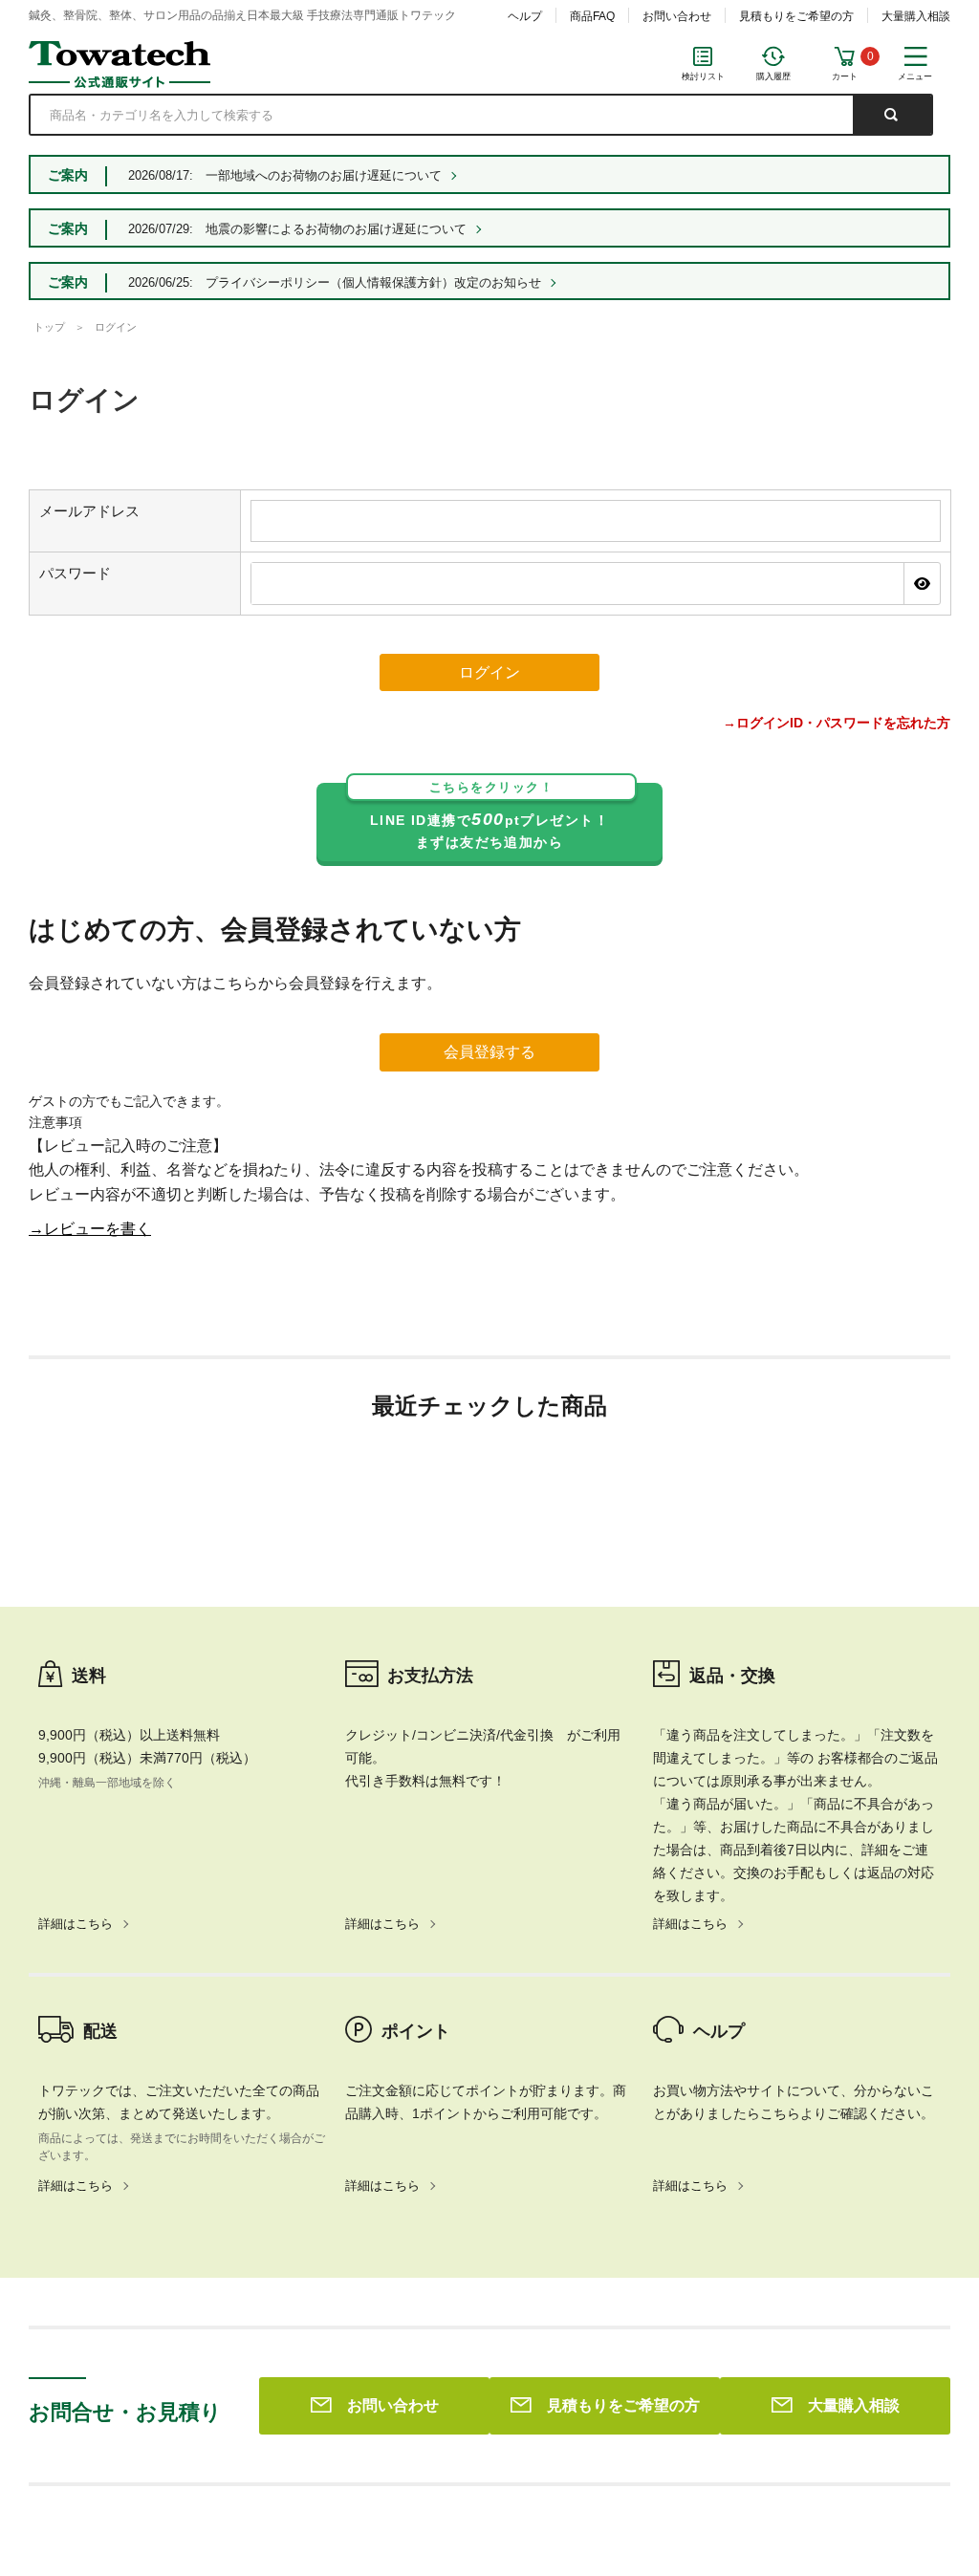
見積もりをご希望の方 (796, 16)
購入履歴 (773, 76)
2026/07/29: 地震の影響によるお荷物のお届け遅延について (297, 229)
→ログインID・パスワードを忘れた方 (837, 723)
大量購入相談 (916, 16)
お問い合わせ (677, 16)
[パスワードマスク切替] (922, 583)
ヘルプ (525, 16)
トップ (49, 327)
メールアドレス (89, 511)
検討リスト (703, 76)
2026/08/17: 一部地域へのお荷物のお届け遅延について (285, 175)
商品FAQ (592, 16)
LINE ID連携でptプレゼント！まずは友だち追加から (489, 817)
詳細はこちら (76, 1924)
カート (845, 76)
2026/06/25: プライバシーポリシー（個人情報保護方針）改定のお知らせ (335, 282)
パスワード (75, 573)
